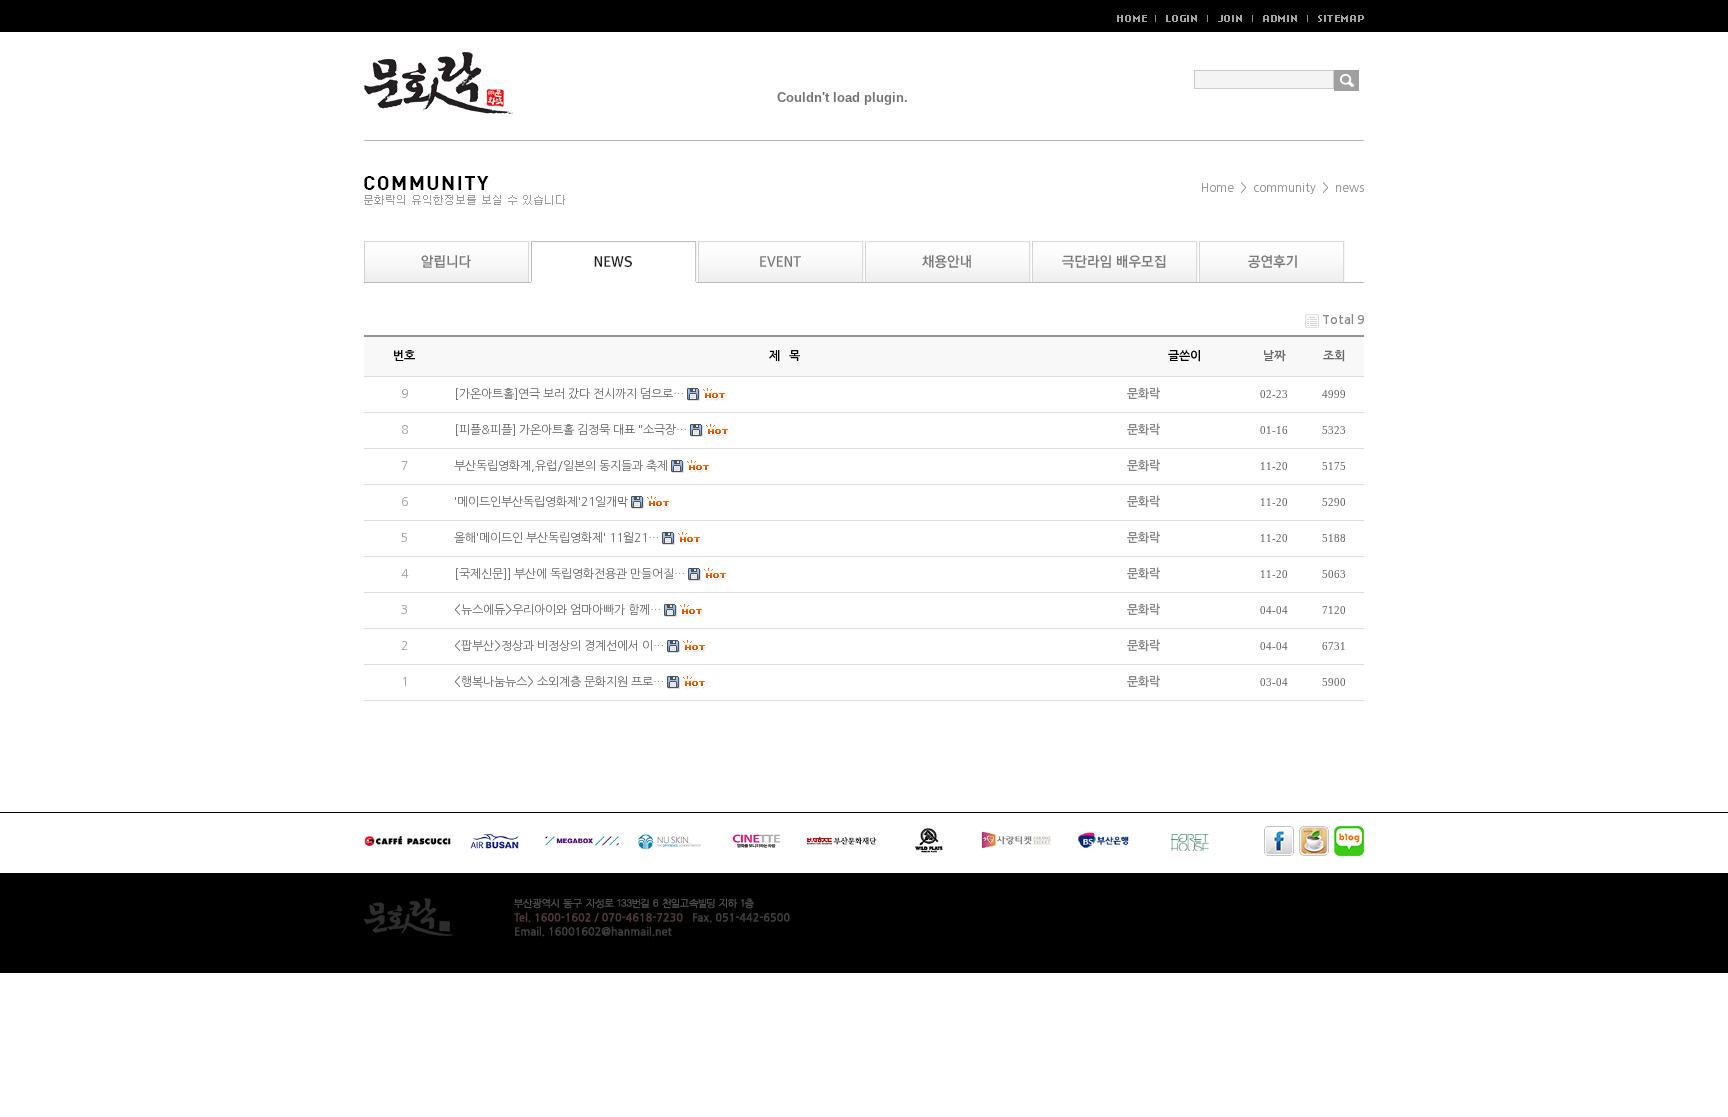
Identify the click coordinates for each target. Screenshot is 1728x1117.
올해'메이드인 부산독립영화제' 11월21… (556, 538)
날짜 (1274, 356)
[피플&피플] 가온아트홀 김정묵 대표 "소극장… (570, 430)
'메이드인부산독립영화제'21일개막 (541, 502)
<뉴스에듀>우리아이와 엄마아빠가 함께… (557, 610)
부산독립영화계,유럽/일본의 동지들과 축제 (561, 466)
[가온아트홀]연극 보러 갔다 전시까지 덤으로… (569, 394)
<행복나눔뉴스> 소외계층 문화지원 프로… (559, 682)
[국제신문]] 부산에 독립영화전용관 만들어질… (569, 574)
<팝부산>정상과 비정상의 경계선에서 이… (559, 646)
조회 (1334, 356)
